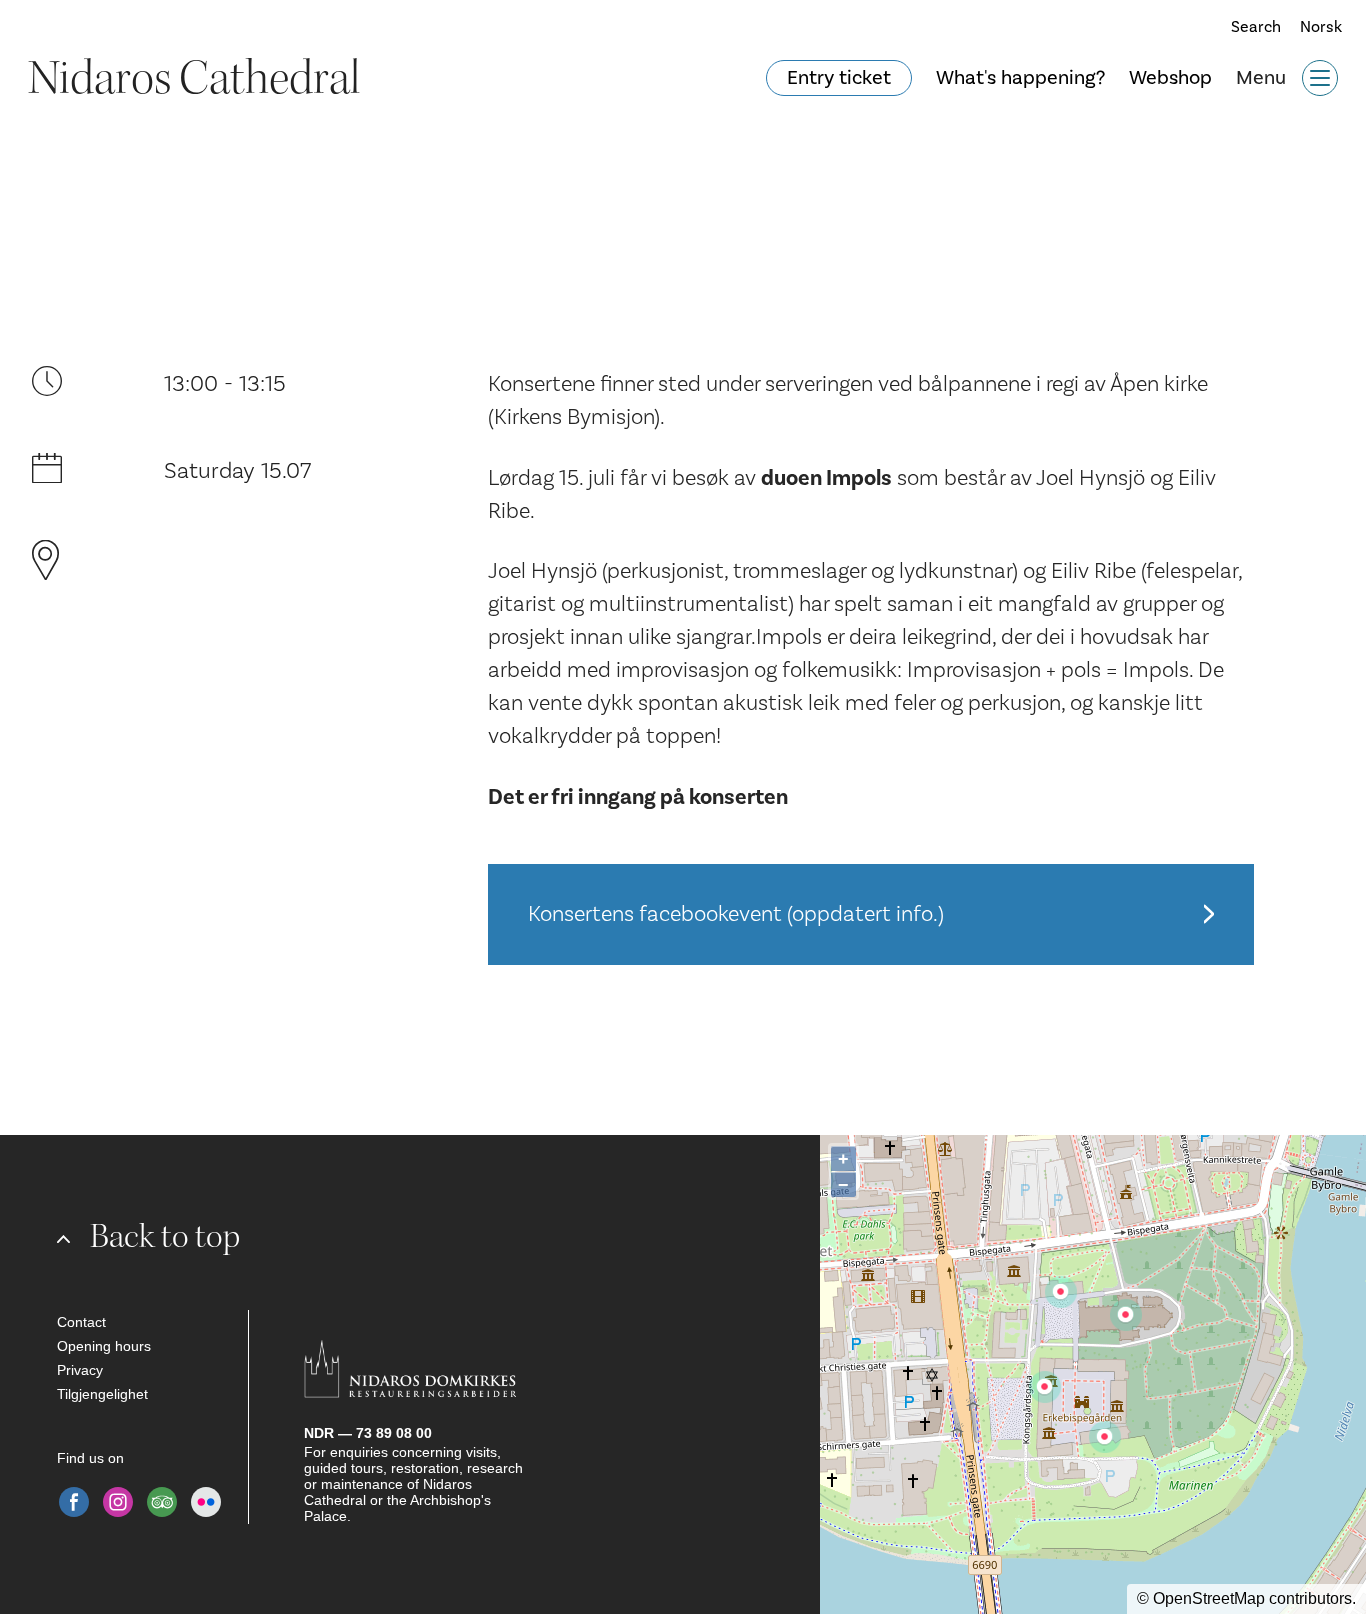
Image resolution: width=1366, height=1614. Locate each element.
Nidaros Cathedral (194, 78)
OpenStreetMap (1209, 1598)
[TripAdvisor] (162, 1502)
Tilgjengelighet (102, 1394)
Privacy (80, 1370)
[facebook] (74, 1502)
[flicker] (206, 1502)
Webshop (1170, 78)
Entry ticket (839, 78)
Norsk (1321, 27)
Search (1249, 27)
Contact (81, 1322)
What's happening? (1020, 78)
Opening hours (104, 1346)
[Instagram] (118, 1502)
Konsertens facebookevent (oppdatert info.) (736, 914)
